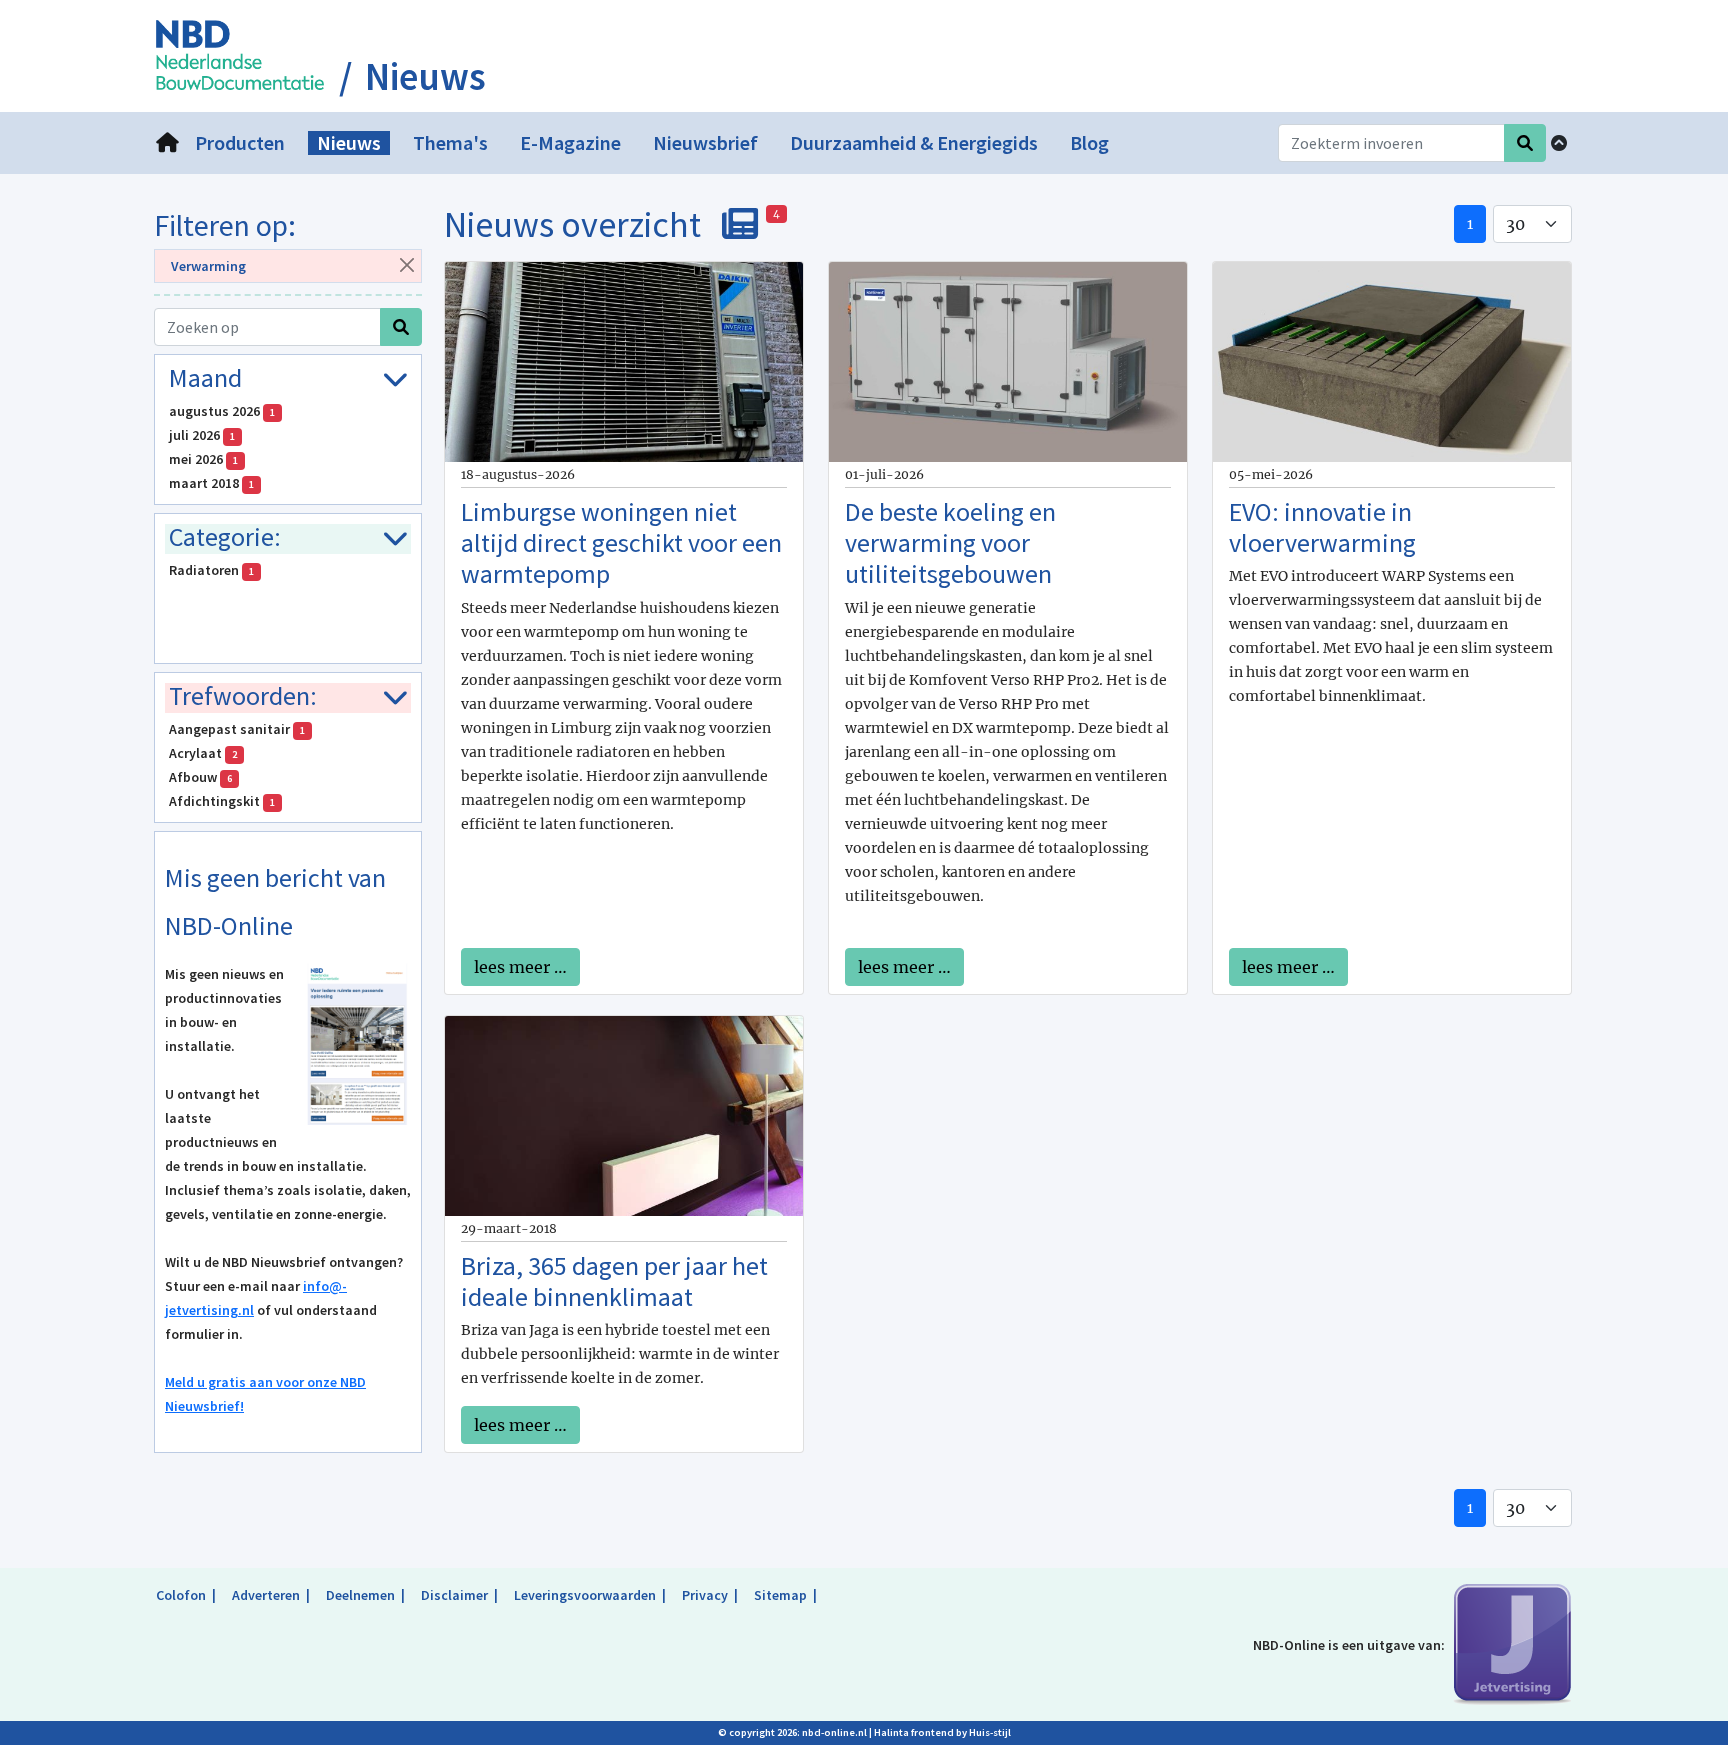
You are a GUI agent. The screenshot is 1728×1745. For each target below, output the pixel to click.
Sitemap (780, 1595)
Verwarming (208, 266)
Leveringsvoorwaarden (585, 1595)
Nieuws (425, 77)
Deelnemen (360, 1595)
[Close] (406, 264)
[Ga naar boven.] (1559, 143)
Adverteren (266, 1595)
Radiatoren (211, 570)
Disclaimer (454, 1595)
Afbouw (200, 777)
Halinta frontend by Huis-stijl (942, 1732)
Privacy (705, 1595)
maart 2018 (211, 483)
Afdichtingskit (222, 801)
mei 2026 (203, 459)
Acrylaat (203, 753)
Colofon (181, 1595)
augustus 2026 (222, 411)
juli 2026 (202, 435)
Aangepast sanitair (237, 729)
